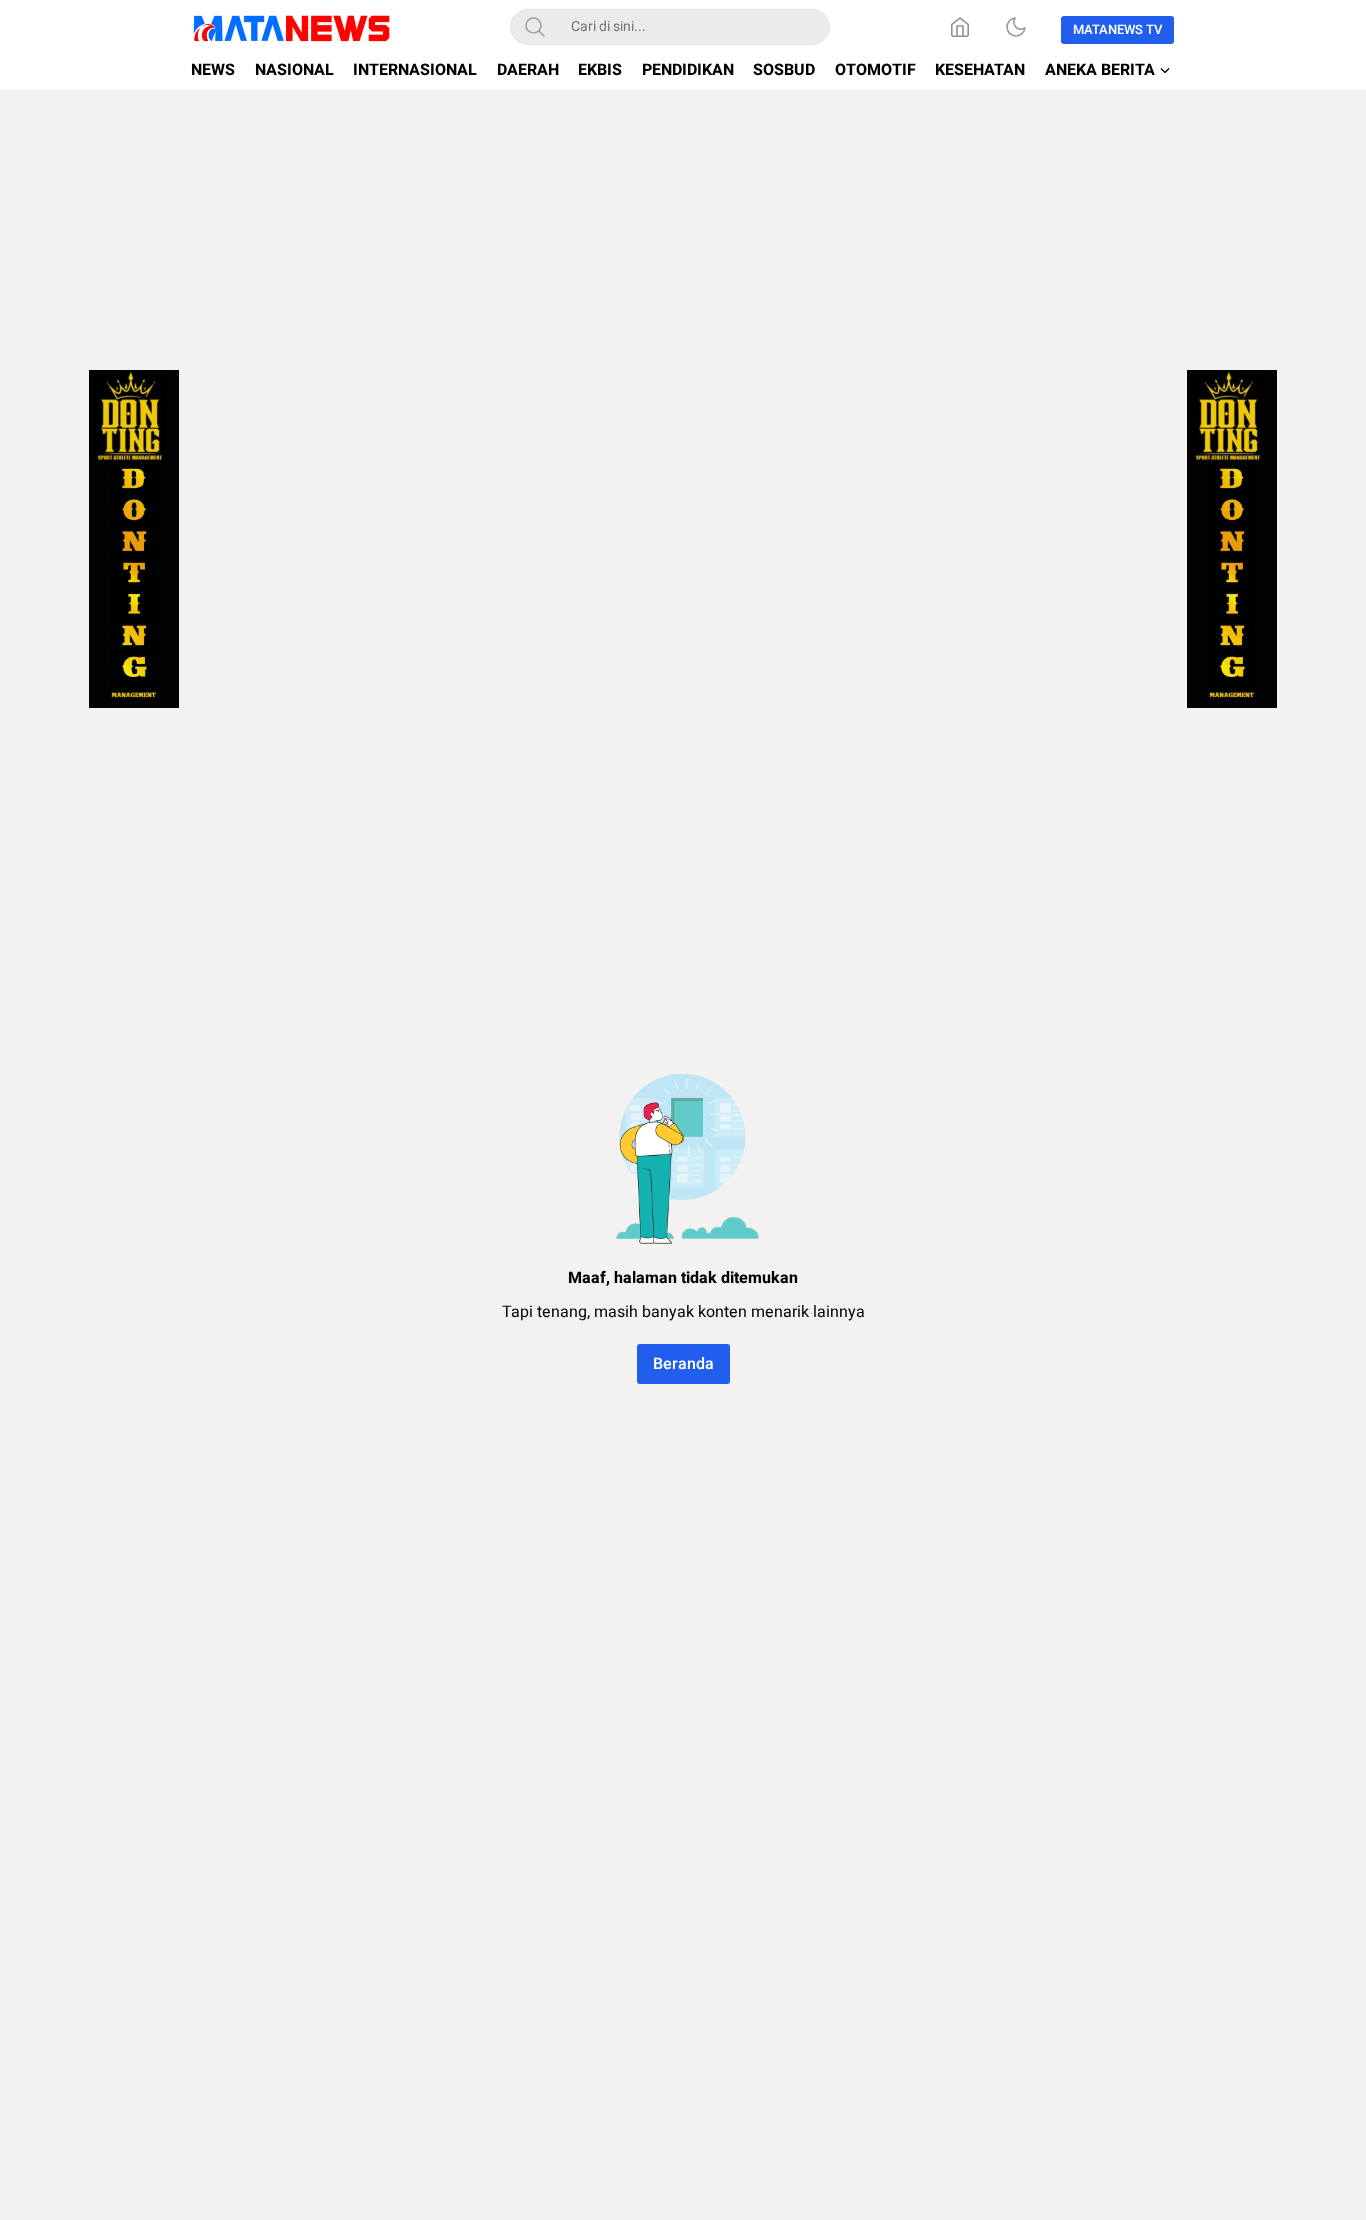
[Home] (960, 27)
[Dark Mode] (1016, 27)
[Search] (535, 27)
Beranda (683, 1364)
